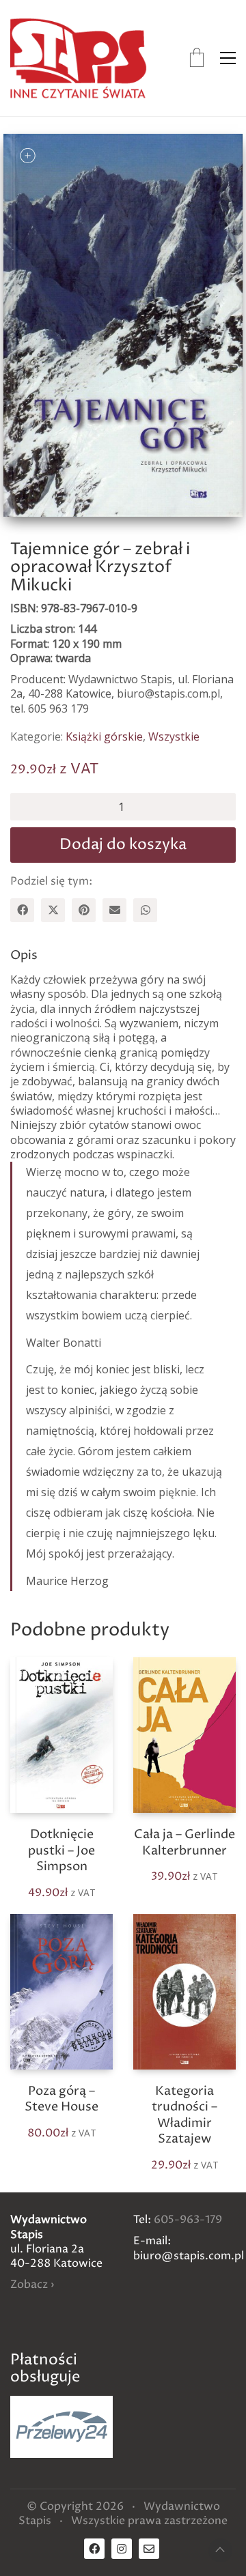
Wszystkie (174, 737)
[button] (228, 58)
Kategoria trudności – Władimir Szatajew (184, 2115)
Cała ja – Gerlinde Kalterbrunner (184, 1843)
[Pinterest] (84, 910)
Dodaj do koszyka (123, 845)
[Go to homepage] (79, 58)
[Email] (114, 910)
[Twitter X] (53, 910)
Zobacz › (32, 2285)
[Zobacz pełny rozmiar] (28, 155)
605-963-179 (188, 2220)
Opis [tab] (24, 955)
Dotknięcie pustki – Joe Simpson (61, 1850)
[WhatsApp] (145, 910)
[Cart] (197, 58)
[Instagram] (122, 2549)
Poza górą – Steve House (61, 2099)
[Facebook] (22, 910)
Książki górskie (104, 737)
